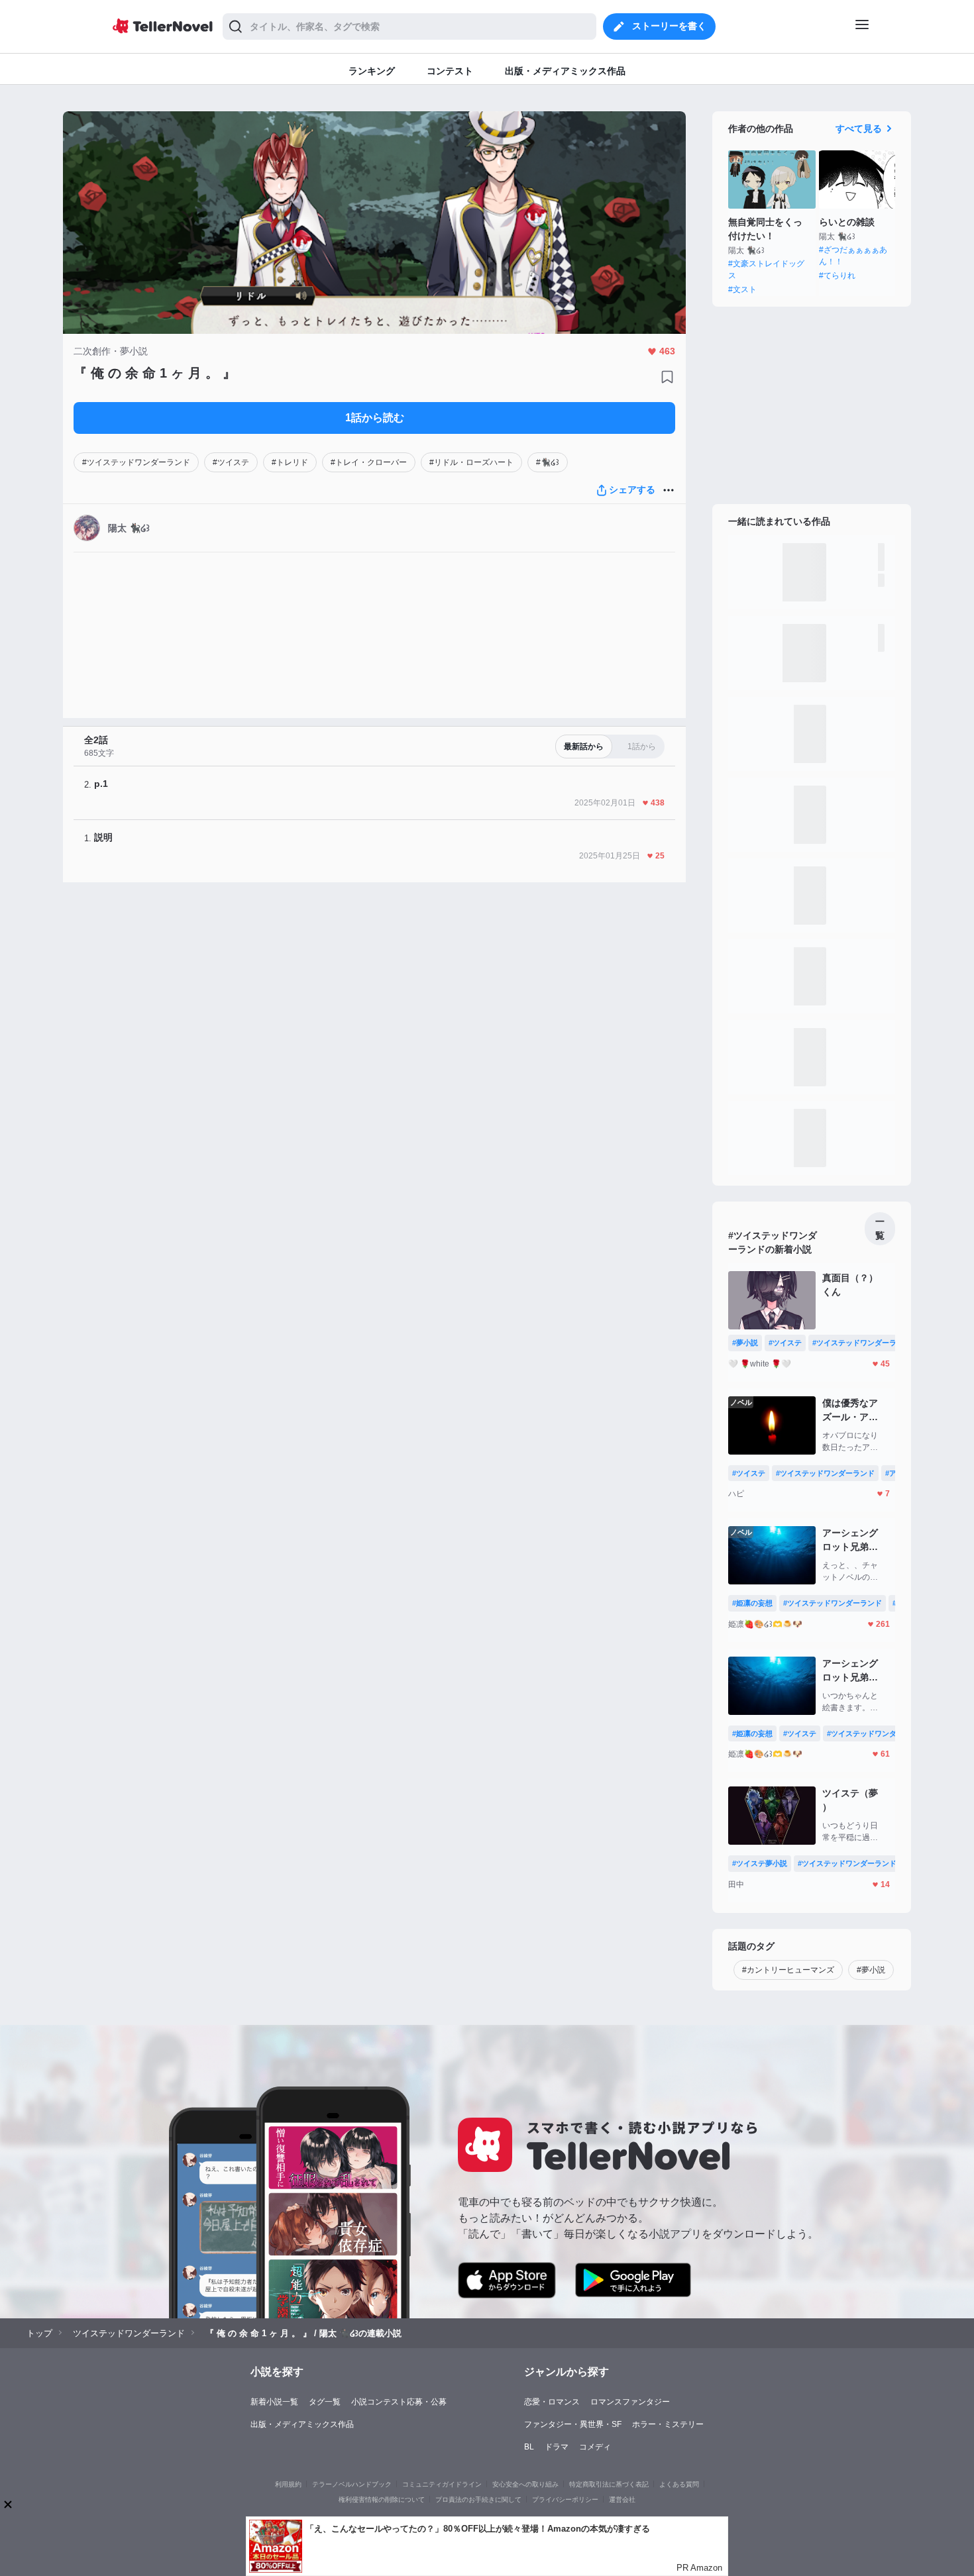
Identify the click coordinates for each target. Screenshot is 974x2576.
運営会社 (622, 2499)
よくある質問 (679, 2484)
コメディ (595, 2447)
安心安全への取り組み (525, 2484)
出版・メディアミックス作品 (302, 2424)
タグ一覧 (325, 2402)
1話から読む (375, 418)
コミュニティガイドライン (442, 2484)
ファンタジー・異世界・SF (573, 2424)
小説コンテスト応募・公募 (399, 2402)
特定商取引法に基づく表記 (609, 2484)
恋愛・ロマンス (552, 2402)
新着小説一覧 (274, 2402)
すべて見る (859, 129)
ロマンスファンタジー (630, 2402)
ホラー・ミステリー (668, 2424)
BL (529, 2447)
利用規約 (288, 2484)
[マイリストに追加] (667, 377)
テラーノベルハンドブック (352, 2484)
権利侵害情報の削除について (382, 2499)
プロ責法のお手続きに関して (478, 2499)
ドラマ (557, 2447)
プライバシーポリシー (565, 2499)
